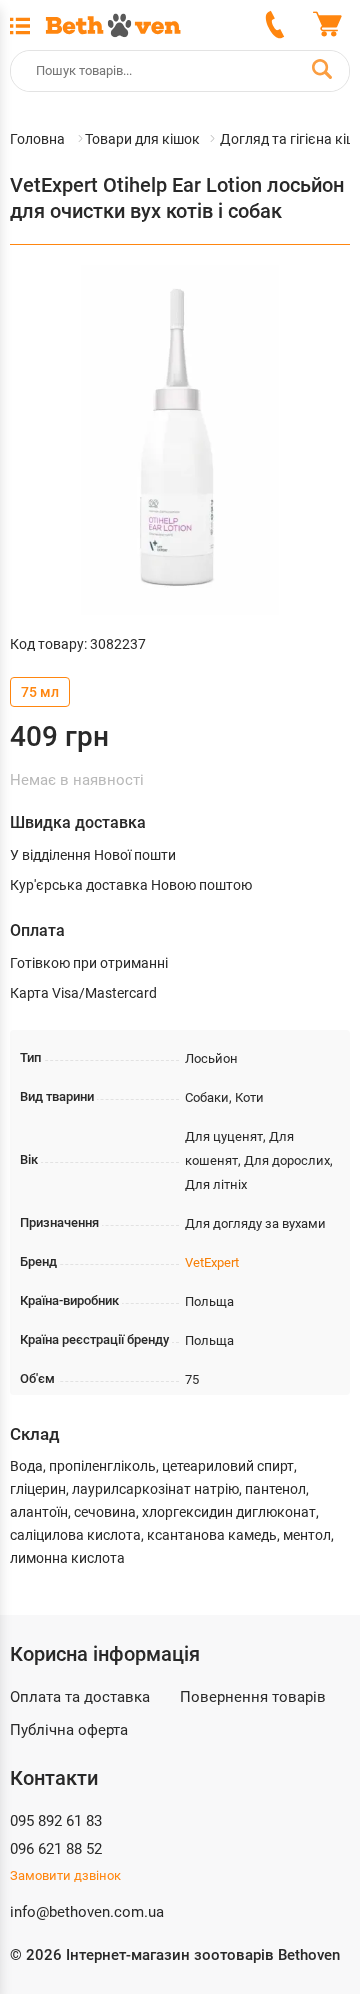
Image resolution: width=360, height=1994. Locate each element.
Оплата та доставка (80, 1697)
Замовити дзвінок (65, 1875)
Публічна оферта (69, 1730)
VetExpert (212, 1262)
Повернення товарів (253, 1697)
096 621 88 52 (56, 1849)
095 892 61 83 (56, 1821)
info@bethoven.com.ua (87, 1912)
